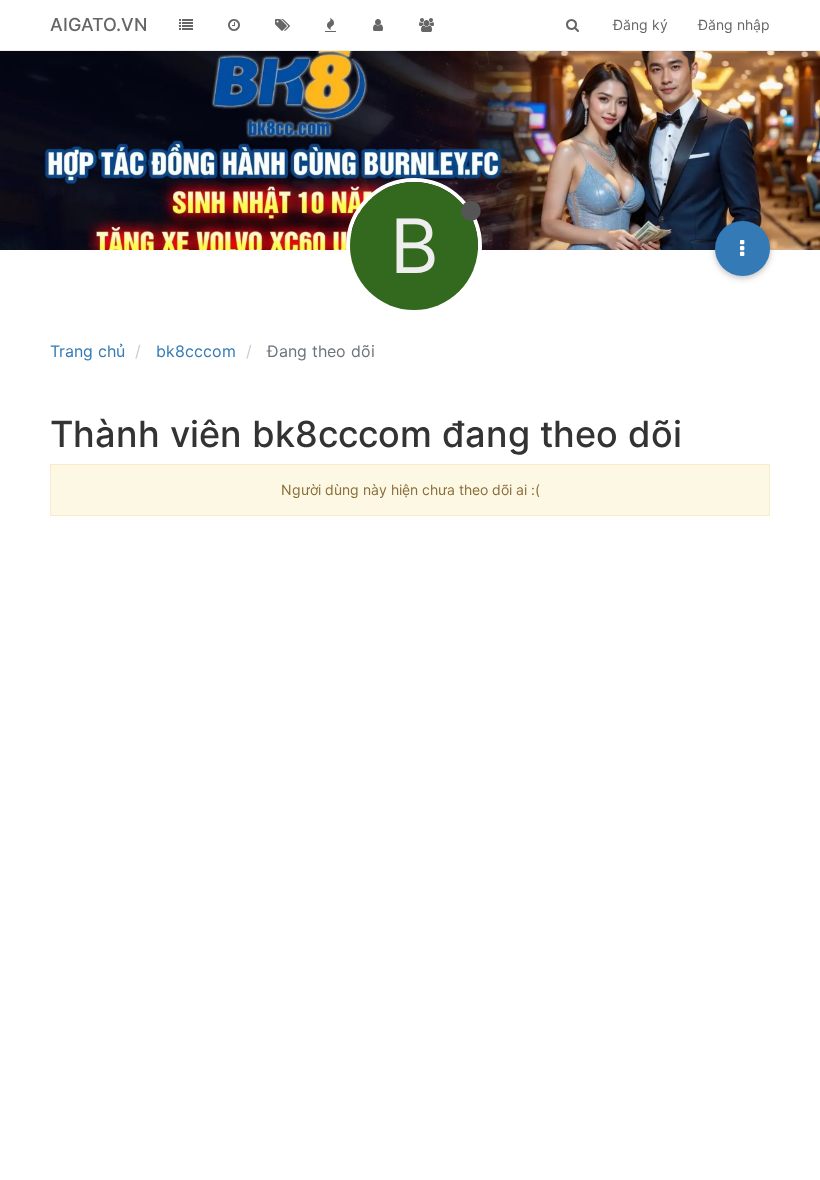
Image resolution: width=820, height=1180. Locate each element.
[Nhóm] (426, 25)
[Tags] (282, 25)
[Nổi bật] (330, 25)
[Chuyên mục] (186, 25)
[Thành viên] (378, 25)
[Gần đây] (234, 25)
